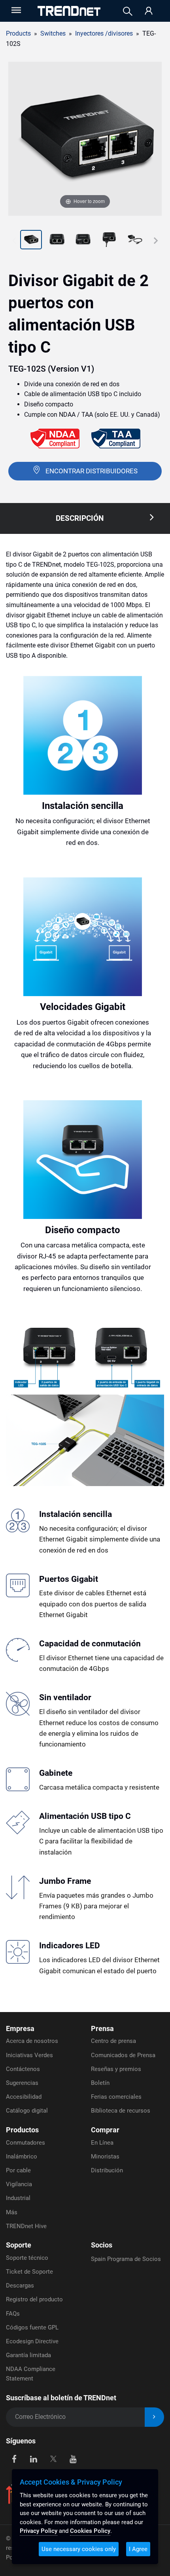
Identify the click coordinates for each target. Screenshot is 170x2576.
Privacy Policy (39, 2531)
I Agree (138, 2549)
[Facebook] (14, 2459)
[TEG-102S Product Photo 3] (57, 241)
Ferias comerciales (116, 2097)
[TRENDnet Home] (69, 11)
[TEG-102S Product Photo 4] (83, 241)
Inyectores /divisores (104, 33)
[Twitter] (53, 2459)
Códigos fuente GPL (32, 2327)
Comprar (105, 2130)
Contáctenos (23, 2069)
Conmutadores (25, 2143)
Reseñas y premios (116, 2069)
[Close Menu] (15, 10)
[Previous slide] (14, 241)
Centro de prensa (113, 2041)
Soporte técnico (27, 2258)
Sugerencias (22, 2083)
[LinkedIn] (34, 2459)
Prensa (102, 2028)
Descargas (20, 2286)
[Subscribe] (154, 2417)
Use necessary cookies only (79, 2549)
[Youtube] (73, 2459)
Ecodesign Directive (32, 2341)
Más (12, 2212)
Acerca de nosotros (32, 2041)
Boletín (100, 2083)
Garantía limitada (28, 2355)
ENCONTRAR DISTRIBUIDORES (92, 471)
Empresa (20, 2028)
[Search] (128, 11)
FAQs (13, 2314)
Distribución (107, 2170)
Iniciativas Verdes (29, 2055)
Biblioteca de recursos (121, 2111)
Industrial (18, 2198)
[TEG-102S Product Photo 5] (109, 241)
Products (18, 33)
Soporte (19, 2245)
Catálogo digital (27, 2111)
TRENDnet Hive (26, 2226)
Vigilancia (19, 2184)
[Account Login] (149, 11)
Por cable (18, 2170)
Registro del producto (34, 2299)
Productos (22, 2130)
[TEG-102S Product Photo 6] (135, 241)
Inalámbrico (22, 2156)
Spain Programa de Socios (126, 2259)
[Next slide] (156, 241)
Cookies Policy (90, 2531)
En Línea (102, 2143)
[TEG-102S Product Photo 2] (31, 241)
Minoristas (105, 2156)
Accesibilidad (24, 2097)
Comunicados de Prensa (123, 2055)
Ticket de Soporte (29, 2272)
